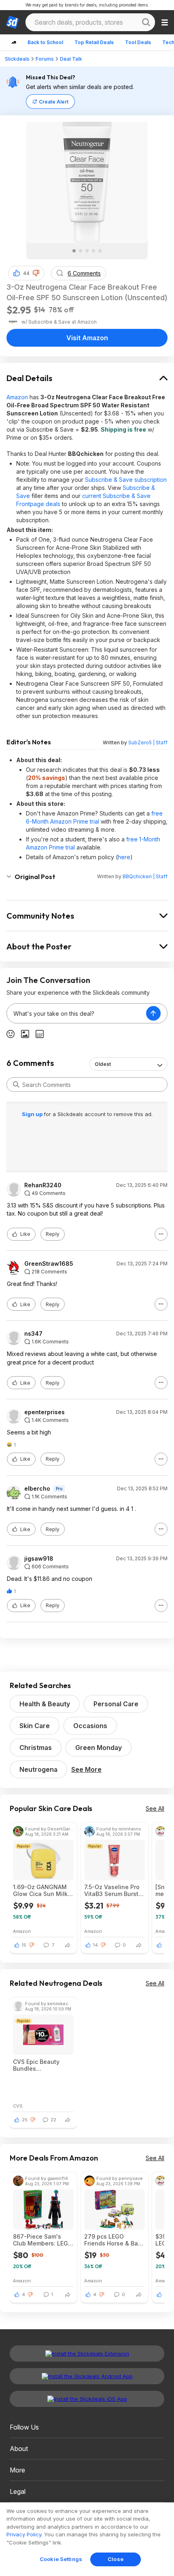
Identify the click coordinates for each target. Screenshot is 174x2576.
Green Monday (99, 1748)
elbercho (37, 1489)
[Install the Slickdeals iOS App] (87, 2399)
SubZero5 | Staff (148, 743)
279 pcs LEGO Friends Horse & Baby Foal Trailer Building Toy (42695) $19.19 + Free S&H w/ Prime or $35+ (115, 2240)
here (124, 857)
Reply (53, 1234)
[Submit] (16, 1085)
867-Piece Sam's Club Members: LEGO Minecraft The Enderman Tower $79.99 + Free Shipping (43, 2240)
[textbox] (76, 1013)
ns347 (33, 1334)
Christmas (36, 1748)
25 (25, 2120)
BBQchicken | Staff (145, 876)
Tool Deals (138, 42)
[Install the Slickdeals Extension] (87, 2354)
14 (95, 1945)
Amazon (17, 397)
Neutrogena (38, 1769)
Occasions (90, 1726)
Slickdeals (17, 59)
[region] (87, 2539)
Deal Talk (71, 59)
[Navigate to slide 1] (74, 251)
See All (155, 1808)
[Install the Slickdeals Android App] (87, 2376)
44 (26, 273)
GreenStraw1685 (49, 1264)
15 (24, 1945)
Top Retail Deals (94, 42)
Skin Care (35, 1726)
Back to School (45, 42)
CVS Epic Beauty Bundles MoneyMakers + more (36, 2065)
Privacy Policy (24, 2534)
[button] (36, 273)
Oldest (103, 1064)
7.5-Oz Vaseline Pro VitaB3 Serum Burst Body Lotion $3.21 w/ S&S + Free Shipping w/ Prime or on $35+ (114, 1890)
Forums (45, 59)
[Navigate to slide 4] (93, 251)
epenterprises (45, 1412)
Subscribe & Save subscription (126, 480)
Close (116, 2559)
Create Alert (54, 102)
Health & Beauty (45, 1704)
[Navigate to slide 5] (100, 251)
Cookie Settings (61, 2559)
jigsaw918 (39, 1559)
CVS (18, 2106)
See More (86, 1769)
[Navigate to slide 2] (81, 251)
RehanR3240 (43, 1185)
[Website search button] (146, 22)
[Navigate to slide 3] (87, 251)
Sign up (33, 1114)
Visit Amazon (87, 338)
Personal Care (116, 1704)
